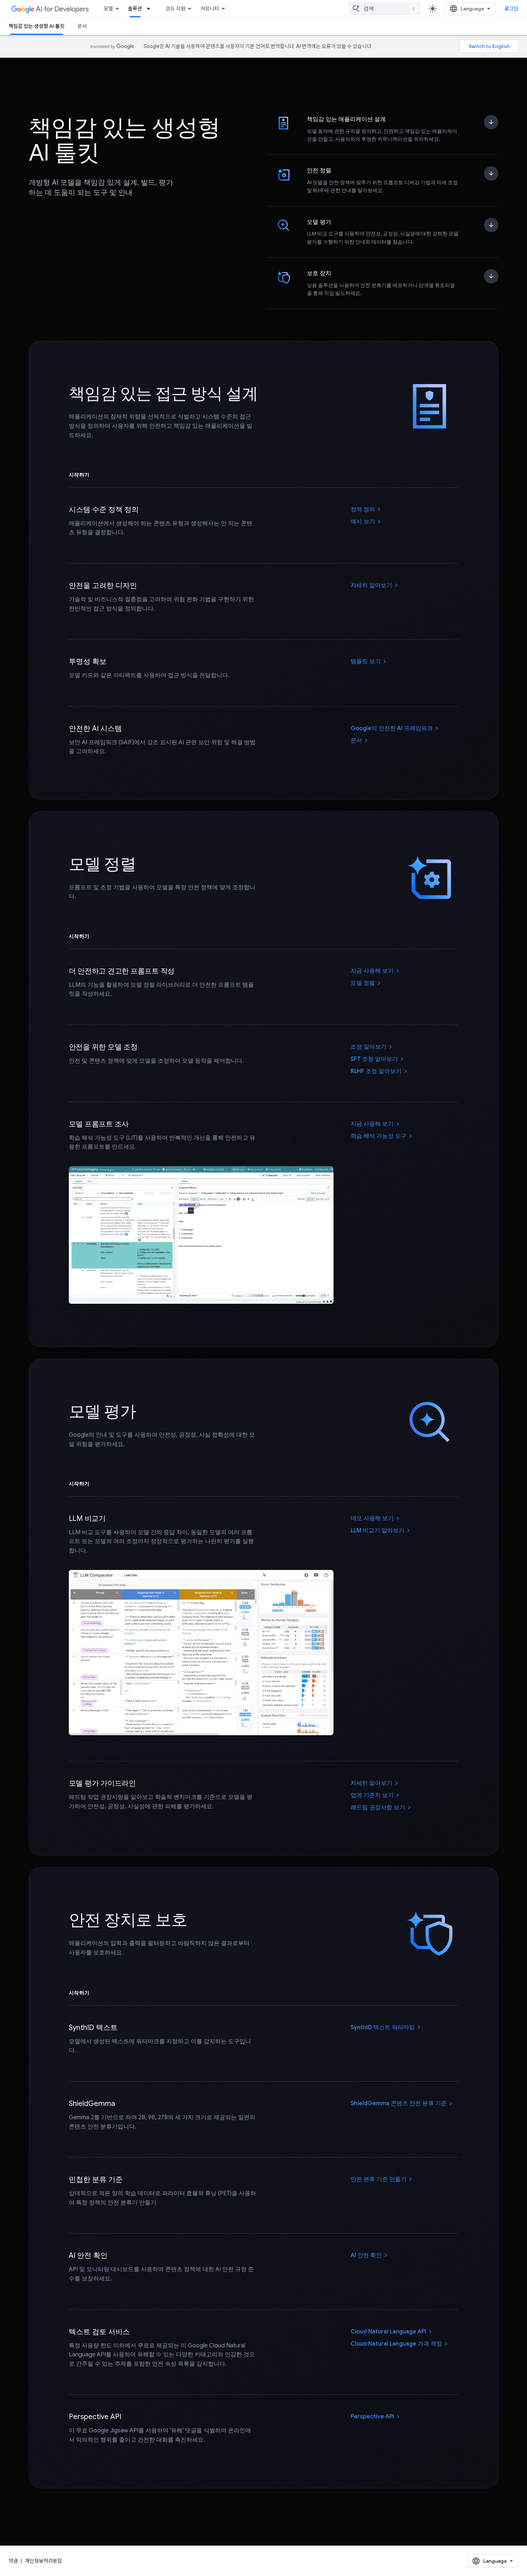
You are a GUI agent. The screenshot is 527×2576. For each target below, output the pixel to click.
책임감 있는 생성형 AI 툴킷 (37, 26)
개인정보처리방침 (43, 2561)
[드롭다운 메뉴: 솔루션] (151, 9)
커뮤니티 (210, 9)
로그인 (511, 9)
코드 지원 (175, 9)
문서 (82, 26)
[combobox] (385, 9)
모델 (108, 9)
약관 (13, 2561)
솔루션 (135, 9)
